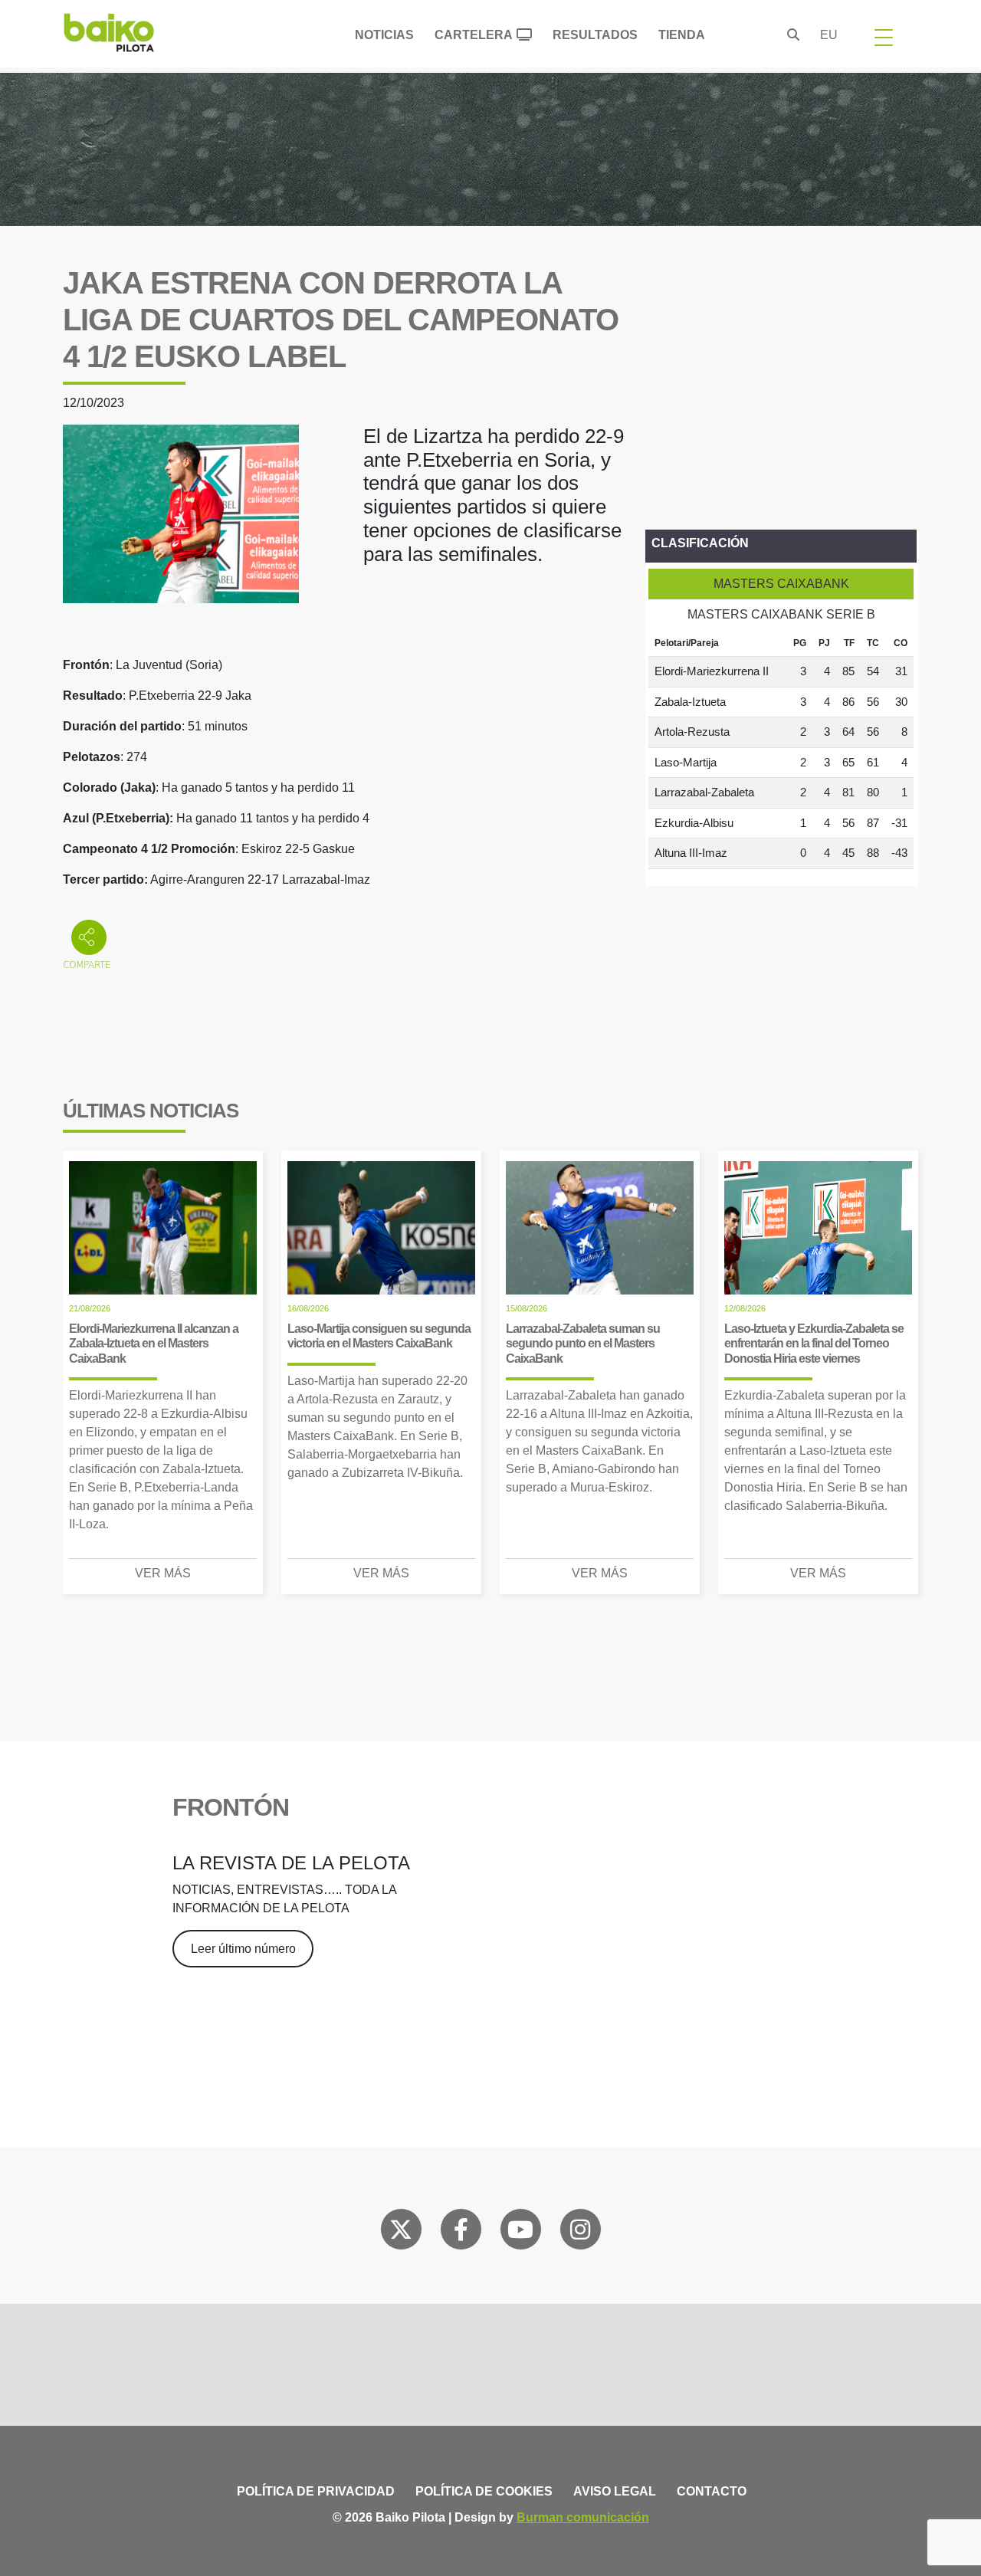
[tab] (781, 584)
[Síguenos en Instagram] (580, 2233)
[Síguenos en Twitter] (401, 2233)
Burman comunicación (583, 2517)
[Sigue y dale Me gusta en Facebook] (461, 2233)
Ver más (163, 1573)
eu (829, 35)
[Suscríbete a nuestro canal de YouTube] (520, 2233)
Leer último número (243, 1949)
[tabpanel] (781, 750)
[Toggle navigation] (884, 37)
